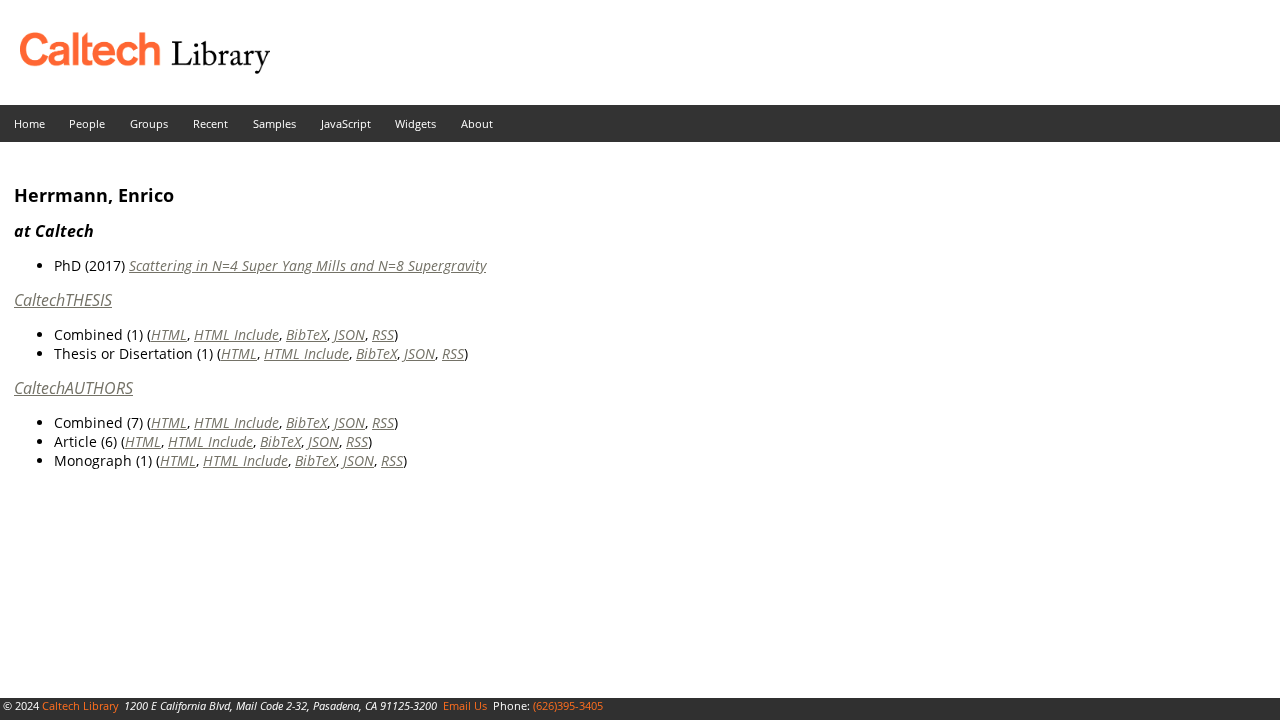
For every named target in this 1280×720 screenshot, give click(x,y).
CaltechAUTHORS (73, 388)
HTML (169, 334)
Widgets (415, 123)
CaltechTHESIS (63, 300)
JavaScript (346, 123)
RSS (383, 334)
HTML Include (236, 334)
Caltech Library (80, 705)
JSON (349, 334)
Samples (274, 123)
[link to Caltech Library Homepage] (135, 68)
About (477, 123)
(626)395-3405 (568, 705)
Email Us (465, 705)
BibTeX (306, 334)
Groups (149, 123)
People (87, 123)
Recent (210, 123)
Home (29, 123)
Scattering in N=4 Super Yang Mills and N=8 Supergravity (307, 265)
